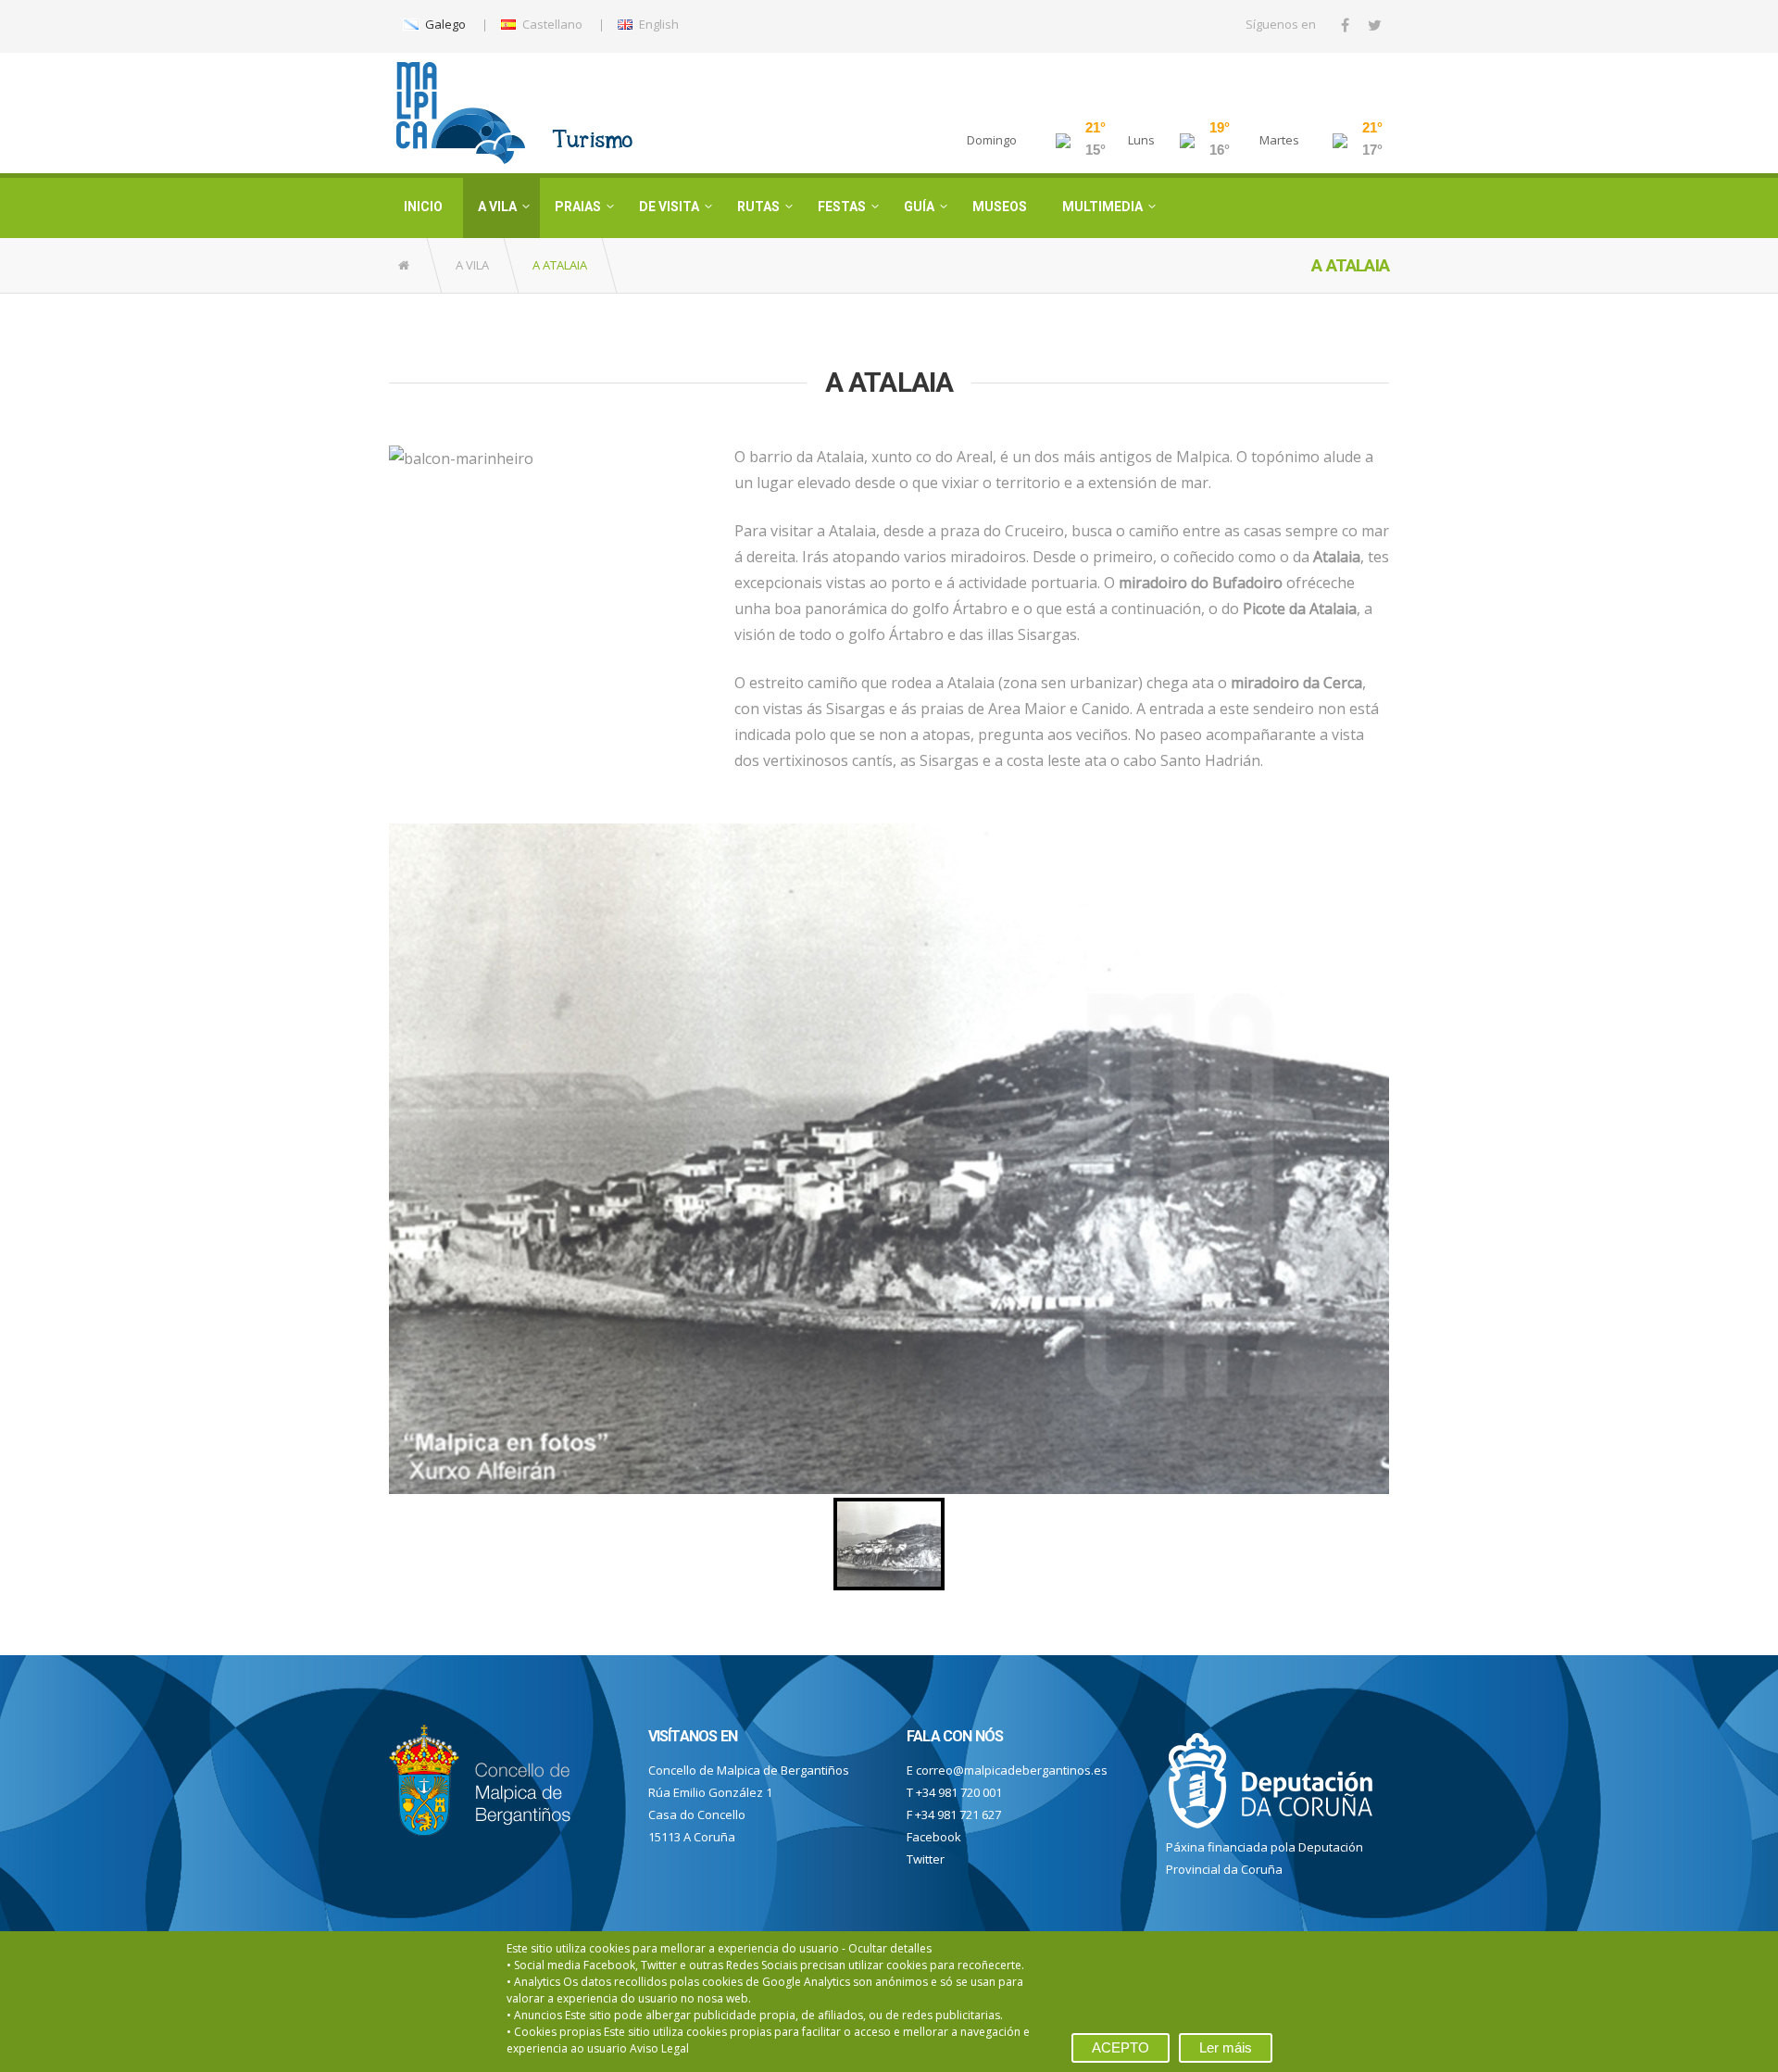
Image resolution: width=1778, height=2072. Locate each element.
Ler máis (1226, 2047)
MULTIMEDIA (1102, 207)
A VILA (497, 207)
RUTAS (758, 207)
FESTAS (842, 207)
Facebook (934, 1837)
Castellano (551, 24)
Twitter (926, 1859)
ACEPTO (1121, 2047)
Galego (444, 24)
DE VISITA (669, 207)
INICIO (423, 207)
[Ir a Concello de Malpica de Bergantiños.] (405, 265)
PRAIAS (578, 207)
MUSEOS (1000, 207)
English (657, 24)
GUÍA (919, 207)
